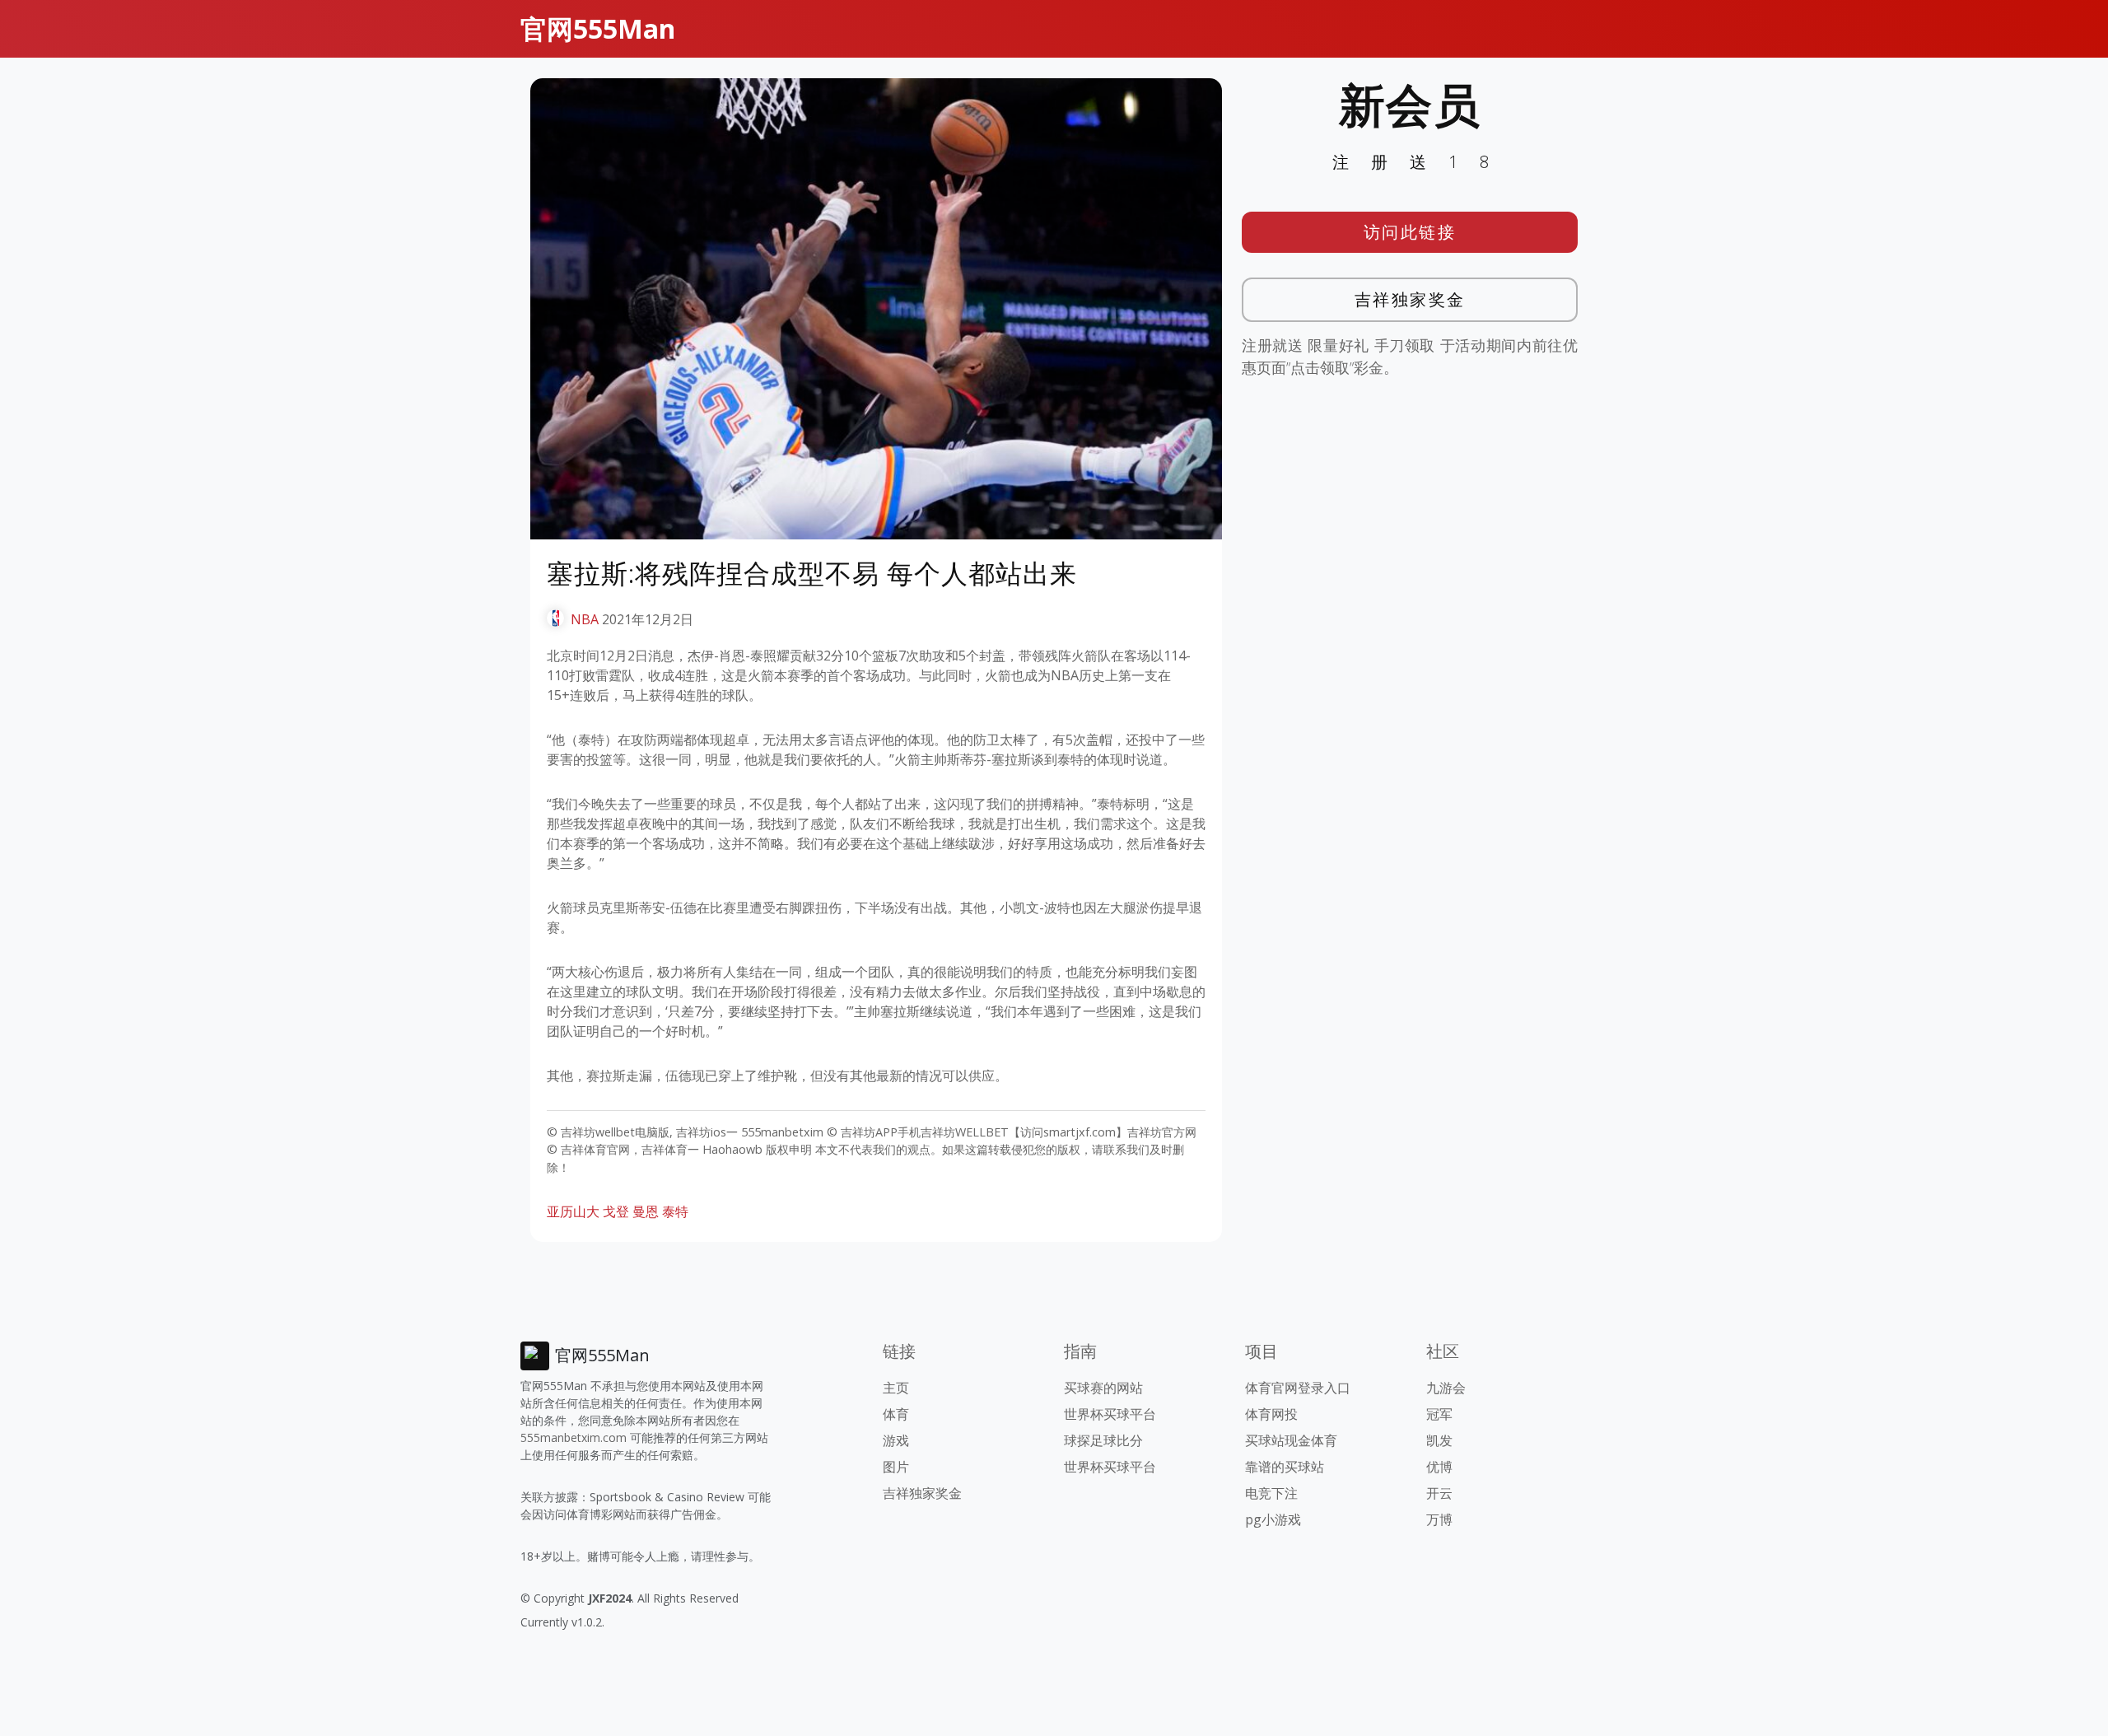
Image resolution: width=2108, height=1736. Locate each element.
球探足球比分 (1103, 1440)
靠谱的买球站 (1285, 1467)
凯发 (1439, 1440)
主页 (896, 1388)
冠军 (1439, 1414)
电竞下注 (1271, 1493)
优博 (1439, 1467)
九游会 (1446, 1388)
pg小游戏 (1273, 1519)
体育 (896, 1414)
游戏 (896, 1440)
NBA (585, 619)
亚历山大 (573, 1211)
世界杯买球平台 (1110, 1414)
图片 (896, 1467)
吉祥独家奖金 (1410, 299)
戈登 (616, 1211)
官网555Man (598, 28)
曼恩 (646, 1211)
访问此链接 (1410, 232)
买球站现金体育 (1291, 1440)
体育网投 (1271, 1414)
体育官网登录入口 (1298, 1388)
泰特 (675, 1211)
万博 (1439, 1519)
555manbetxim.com (574, 1437)
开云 (1439, 1493)
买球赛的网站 (1103, 1388)
